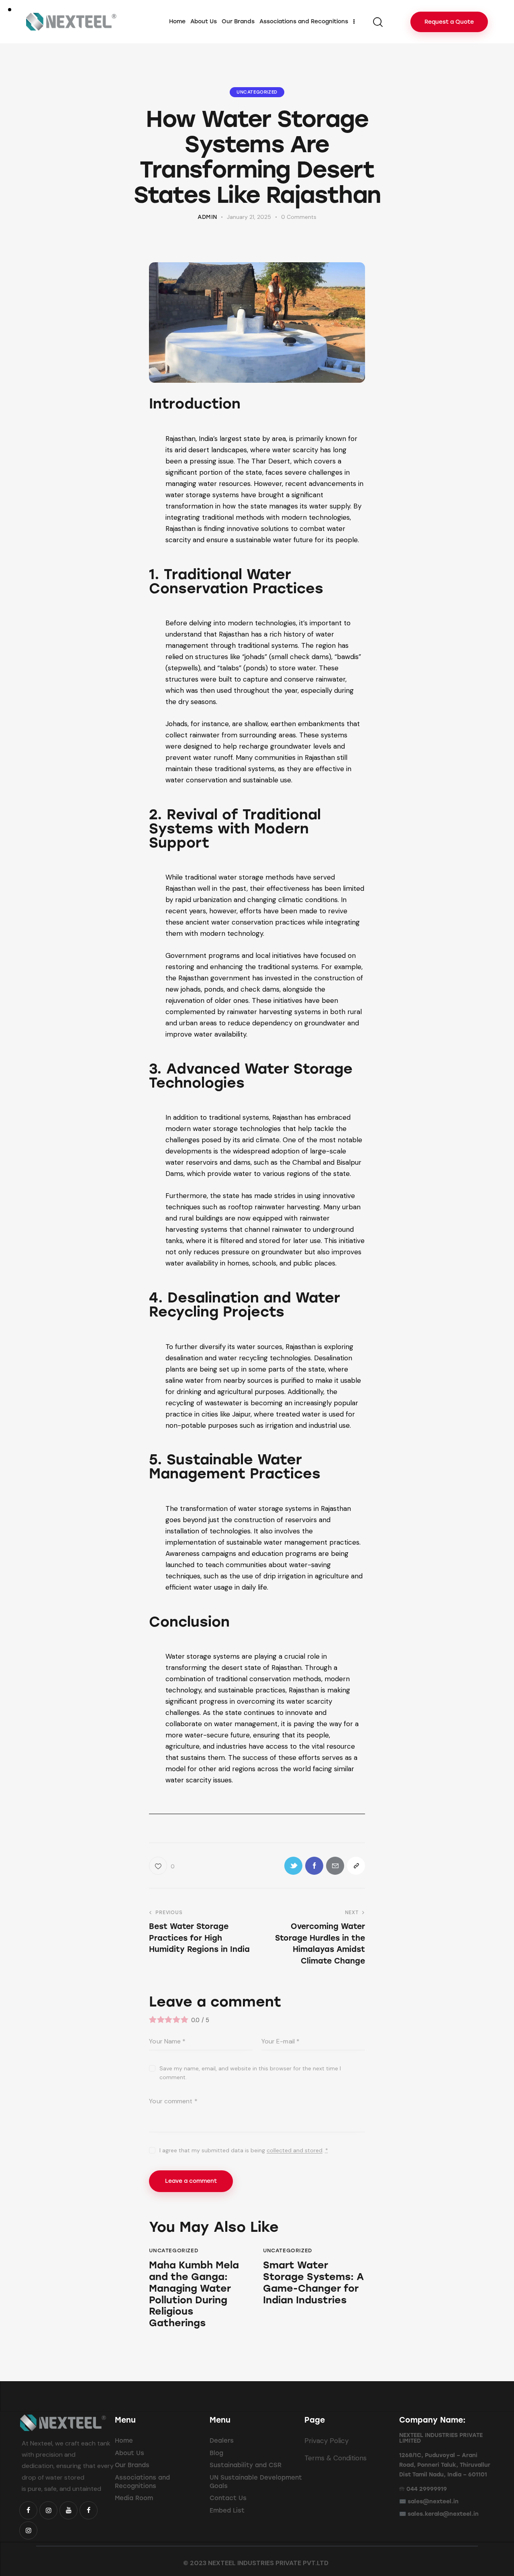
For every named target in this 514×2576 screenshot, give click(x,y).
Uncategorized (257, 92)
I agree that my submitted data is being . (244, 2150)
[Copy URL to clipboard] (356, 1866)
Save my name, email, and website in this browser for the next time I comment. (250, 2073)
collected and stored (295, 2150)
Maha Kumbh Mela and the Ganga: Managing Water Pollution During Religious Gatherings (194, 2294)
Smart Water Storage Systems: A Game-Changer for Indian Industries (313, 2282)
